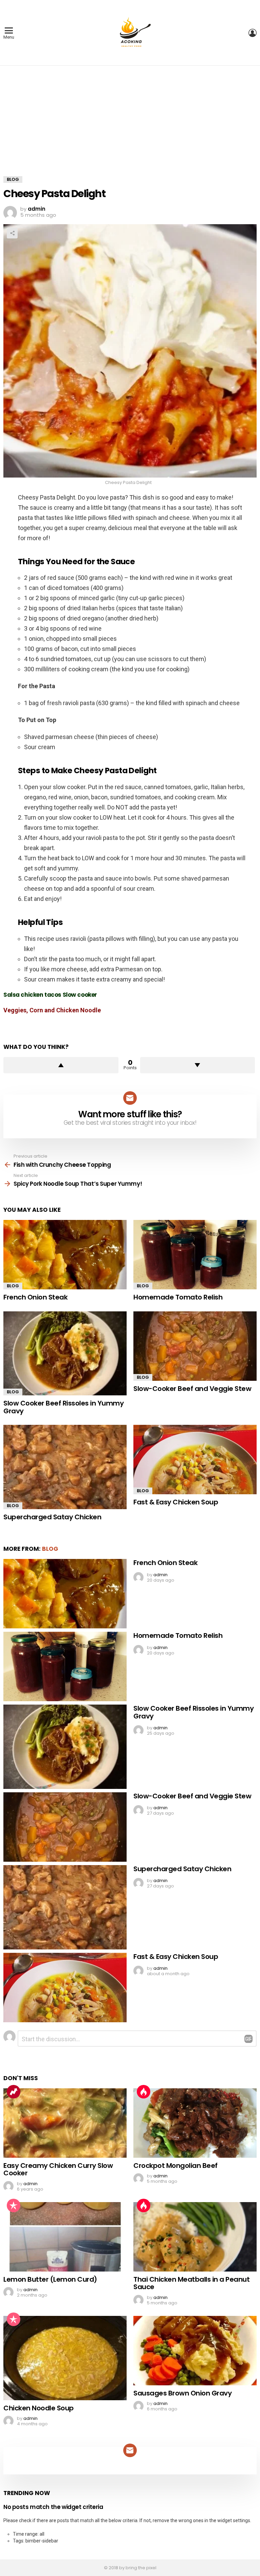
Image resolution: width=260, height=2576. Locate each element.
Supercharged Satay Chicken (52, 1517)
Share (12, 233)
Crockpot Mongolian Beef (176, 2166)
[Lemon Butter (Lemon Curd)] (65, 2237)
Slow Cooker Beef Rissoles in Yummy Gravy (63, 1407)
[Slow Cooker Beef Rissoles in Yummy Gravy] (65, 1354)
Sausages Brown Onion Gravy (182, 2393)
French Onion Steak (35, 1297)
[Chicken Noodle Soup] (65, 2358)
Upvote (61, 1065)
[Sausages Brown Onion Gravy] (195, 2351)
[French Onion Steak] (65, 1255)
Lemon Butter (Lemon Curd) (50, 2279)
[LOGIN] (253, 33)
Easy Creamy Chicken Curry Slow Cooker (58, 2169)
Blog (13, 1286)
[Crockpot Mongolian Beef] (195, 2123)
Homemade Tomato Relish (178, 1297)
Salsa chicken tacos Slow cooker (50, 995)
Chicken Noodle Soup (39, 2408)
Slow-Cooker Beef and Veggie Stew (192, 1389)
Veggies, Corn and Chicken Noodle (52, 1010)
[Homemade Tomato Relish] (195, 1255)
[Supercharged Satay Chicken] (65, 1467)
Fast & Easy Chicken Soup (176, 1502)
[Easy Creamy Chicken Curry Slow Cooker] (65, 2123)
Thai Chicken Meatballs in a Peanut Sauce (191, 2283)
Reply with (248, 2039)
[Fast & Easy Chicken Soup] (195, 1460)
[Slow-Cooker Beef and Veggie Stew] (195, 1346)
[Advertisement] (130, 126)
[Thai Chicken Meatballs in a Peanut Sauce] (195, 2237)
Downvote (198, 1065)
